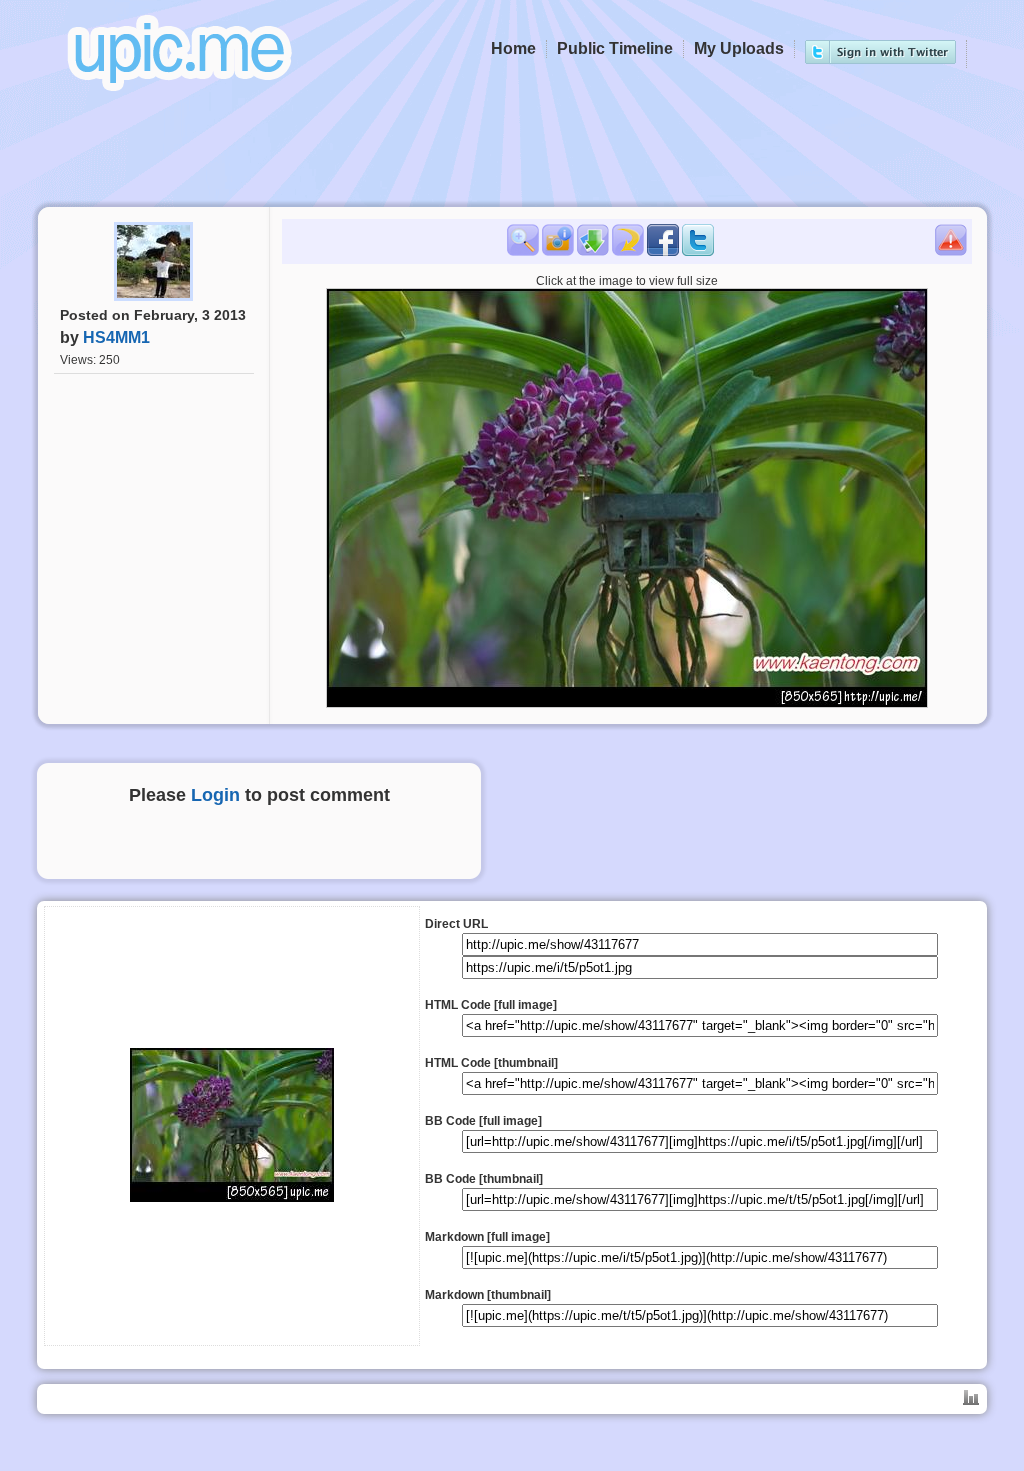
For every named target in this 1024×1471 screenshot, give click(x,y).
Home (513, 48)
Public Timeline (615, 48)
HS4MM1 (116, 337)
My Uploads (739, 48)
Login (215, 795)
